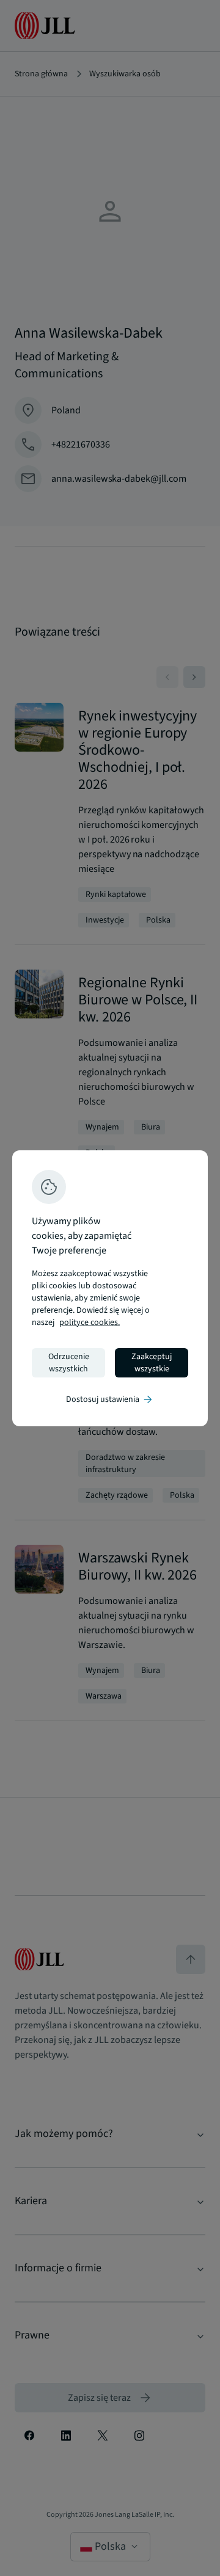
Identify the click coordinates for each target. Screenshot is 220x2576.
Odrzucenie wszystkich (69, 1363)
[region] (110, 1288)
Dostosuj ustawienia (110, 1399)
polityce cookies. (90, 1322)
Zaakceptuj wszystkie (152, 1363)
